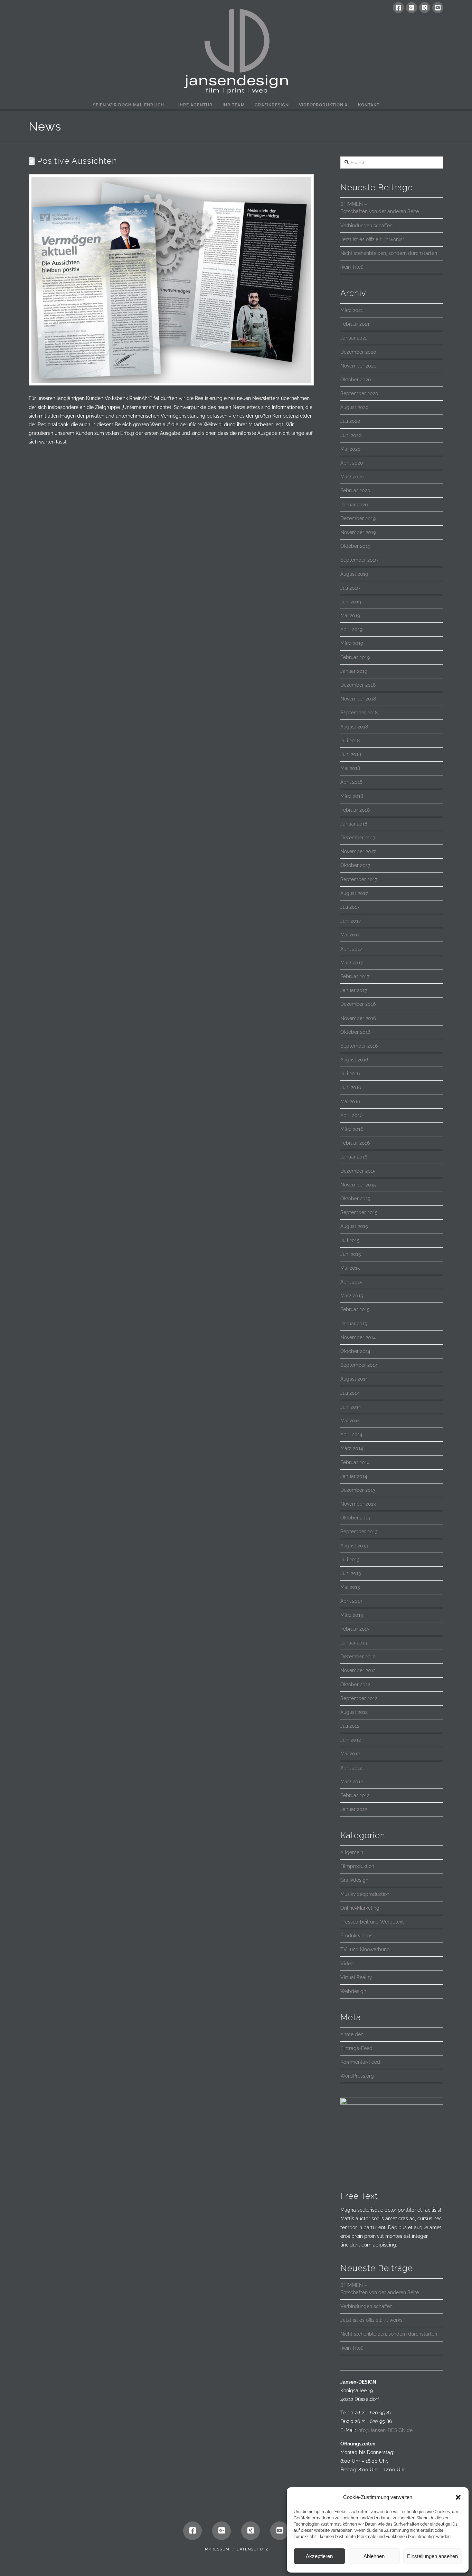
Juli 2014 (350, 1393)
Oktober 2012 (355, 1685)
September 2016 (359, 1046)
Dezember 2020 (358, 352)
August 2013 (354, 1546)
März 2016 (352, 1129)
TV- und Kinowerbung (365, 1949)
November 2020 (358, 366)
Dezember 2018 (358, 685)
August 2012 (354, 1712)
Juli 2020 (350, 421)
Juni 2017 (351, 921)
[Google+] (412, 8)
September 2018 (359, 713)
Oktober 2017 (355, 865)
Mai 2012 (350, 1754)
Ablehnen (374, 2556)
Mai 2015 (350, 1268)
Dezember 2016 (358, 1004)
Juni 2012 (351, 1740)
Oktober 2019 (355, 546)
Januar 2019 (354, 671)
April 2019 (351, 629)
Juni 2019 (351, 602)
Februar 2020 (355, 490)
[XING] (425, 8)
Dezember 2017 (358, 838)
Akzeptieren (319, 2556)
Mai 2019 (350, 616)
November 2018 (358, 699)
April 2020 (352, 463)
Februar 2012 (355, 1795)
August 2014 (354, 1379)
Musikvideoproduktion (365, 1894)
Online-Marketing (360, 1908)
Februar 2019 (355, 657)
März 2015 (352, 1296)
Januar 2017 (354, 990)
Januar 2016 (354, 1157)
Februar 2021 (355, 324)
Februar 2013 (355, 1629)
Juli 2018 (350, 741)
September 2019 (359, 560)
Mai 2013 (350, 1587)
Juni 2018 (351, 754)
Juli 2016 (350, 1074)
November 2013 (358, 1504)
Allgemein (352, 1852)
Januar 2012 (354, 1809)
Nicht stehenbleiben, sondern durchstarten (389, 253)
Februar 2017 (355, 976)
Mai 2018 (350, 768)
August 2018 (354, 727)
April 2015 (351, 1282)
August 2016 (354, 1060)
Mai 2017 (350, 935)
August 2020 (355, 407)
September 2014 (359, 1365)
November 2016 (358, 1018)
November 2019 (358, 532)
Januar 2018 (354, 824)
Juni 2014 (351, 1407)
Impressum (216, 2549)
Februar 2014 (355, 1462)
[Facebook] (398, 8)
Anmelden (352, 2034)
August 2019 (354, 574)
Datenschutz (253, 2549)
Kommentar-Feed (360, 2062)
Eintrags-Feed (356, 2048)
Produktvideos (356, 1936)
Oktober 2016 (355, 1032)
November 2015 (358, 1185)
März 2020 (352, 477)
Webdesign (353, 1991)
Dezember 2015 (358, 1171)
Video (347, 1964)
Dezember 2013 (358, 1490)
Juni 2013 (351, 1573)
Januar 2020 (354, 505)
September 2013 (359, 1532)
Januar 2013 (354, 1643)
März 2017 (352, 963)
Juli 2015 (350, 1240)
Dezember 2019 (358, 518)
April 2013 (351, 1601)
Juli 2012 (350, 1726)
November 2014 (358, 1337)
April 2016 (351, 1115)
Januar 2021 (354, 338)
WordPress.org (357, 2076)
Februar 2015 (355, 1309)
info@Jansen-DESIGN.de (385, 2430)
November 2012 (358, 1670)
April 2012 (351, 1768)
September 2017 (359, 879)
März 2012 (352, 1782)
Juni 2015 (351, 1254)
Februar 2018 (355, 810)
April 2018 (351, 782)
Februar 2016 (355, 1143)
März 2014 (352, 1448)
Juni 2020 (351, 435)
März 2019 (352, 643)
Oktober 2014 (355, 1351)
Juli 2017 (350, 907)
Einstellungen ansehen (432, 2556)
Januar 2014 (354, 1476)
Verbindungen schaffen (366, 226)
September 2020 (359, 393)
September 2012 (359, 1698)
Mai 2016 (350, 1101)
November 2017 (358, 851)
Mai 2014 (350, 1421)
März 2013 (352, 1615)
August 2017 (354, 893)
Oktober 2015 (355, 1199)
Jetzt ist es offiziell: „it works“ (372, 239)
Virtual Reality (356, 1977)
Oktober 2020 (356, 380)
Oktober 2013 (355, 1518)
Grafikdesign (354, 1880)
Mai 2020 (351, 449)
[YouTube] (438, 8)
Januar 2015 (354, 1324)
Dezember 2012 (358, 1657)
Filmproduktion (357, 1866)
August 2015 (354, 1226)
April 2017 (351, 949)
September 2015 (359, 1212)
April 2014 (351, 1434)
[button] (458, 2497)
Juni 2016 (351, 1087)
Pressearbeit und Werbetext (372, 1922)
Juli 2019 (350, 588)
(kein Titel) (352, 267)
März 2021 (352, 310)
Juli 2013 (350, 1559)
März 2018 (352, 796)
